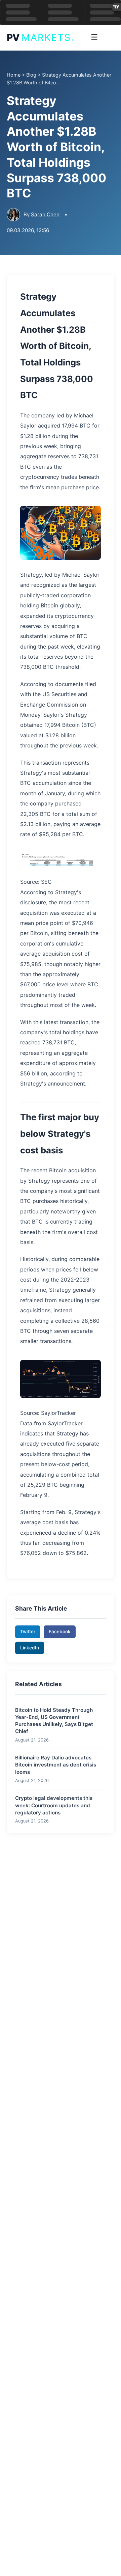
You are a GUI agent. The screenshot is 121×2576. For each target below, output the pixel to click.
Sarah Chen (45, 214)
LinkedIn (30, 1648)
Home (14, 75)
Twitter (28, 1632)
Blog (31, 75)
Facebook (60, 1632)
